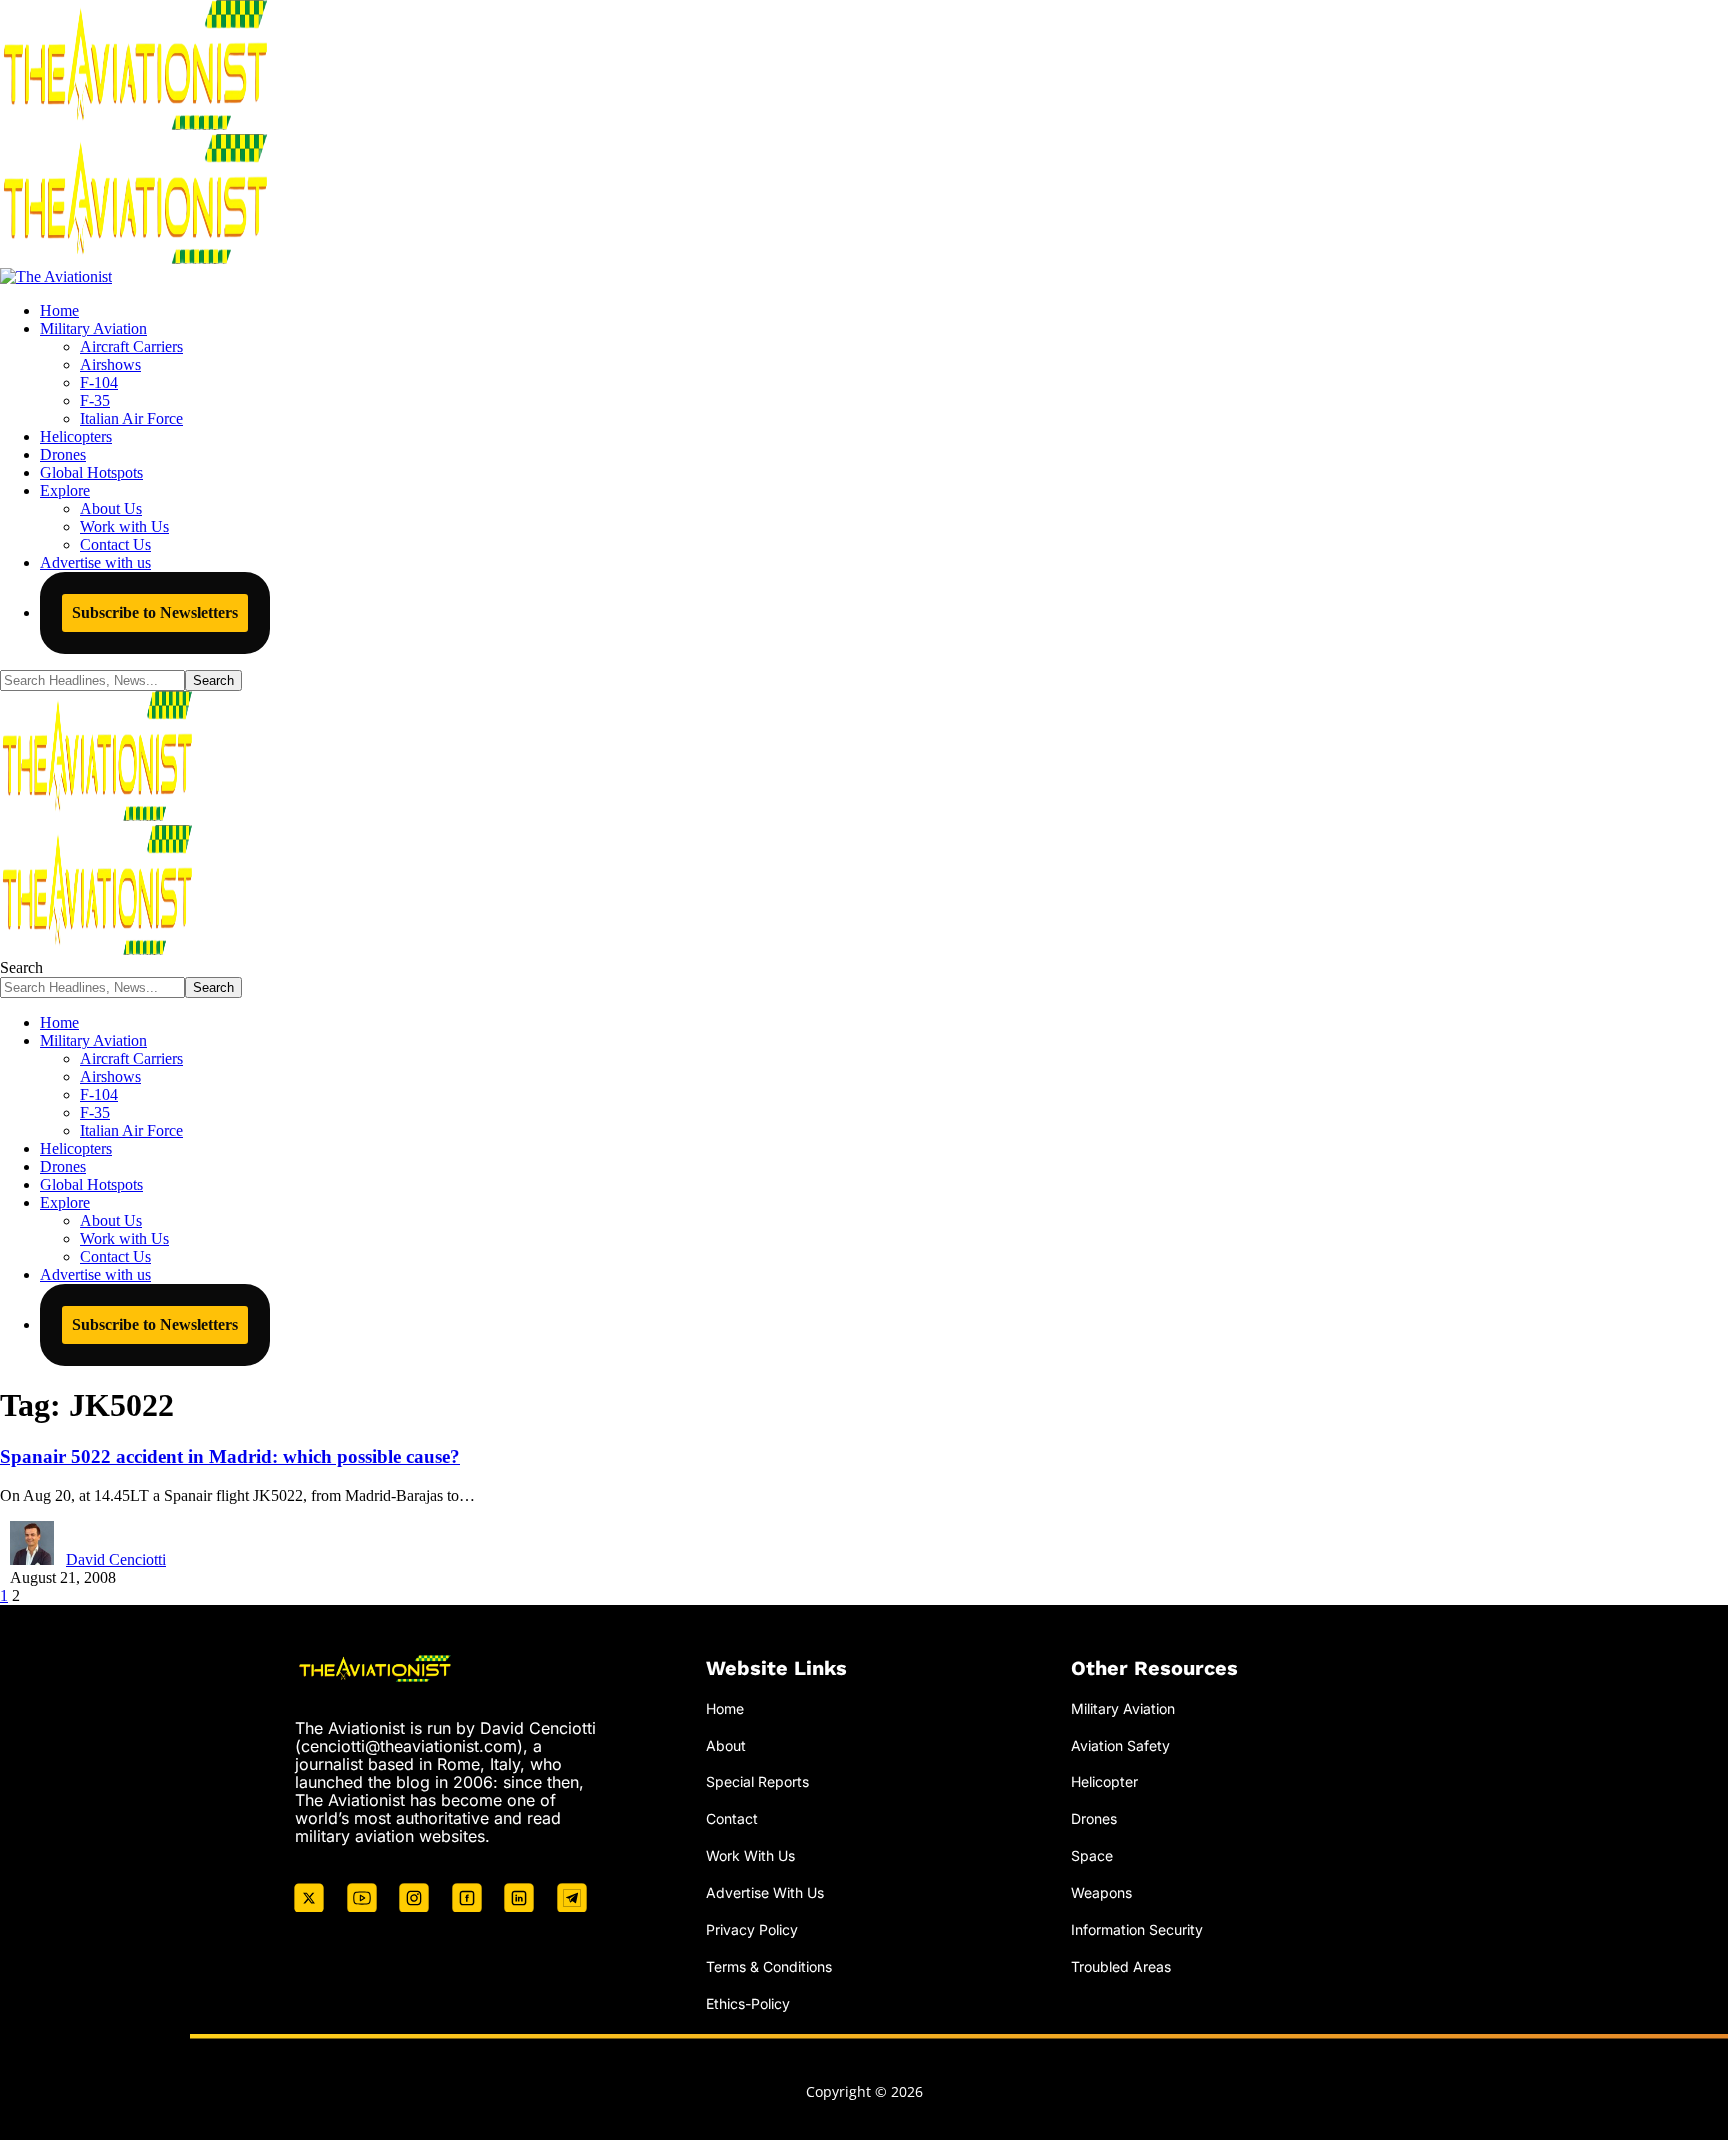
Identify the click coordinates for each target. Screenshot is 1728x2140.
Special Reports (757, 1781)
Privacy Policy (752, 1929)
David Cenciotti (116, 1559)
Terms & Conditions (769, 1966)
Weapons (1101, 1892)
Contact (732, 1818)
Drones (1094, 1818)
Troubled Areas (1121, 1966)
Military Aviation (1123, 1708)
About (726, 1745)
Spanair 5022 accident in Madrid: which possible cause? (230, 1456)
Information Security (1137, 1929)
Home (725, 1708)
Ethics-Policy (748, 2003)
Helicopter (1104, 1781)
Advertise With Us (765, 1892)
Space (1092, 1855)
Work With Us (750, 1855)
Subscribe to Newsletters (155, 612)
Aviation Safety (1120, 1745)
